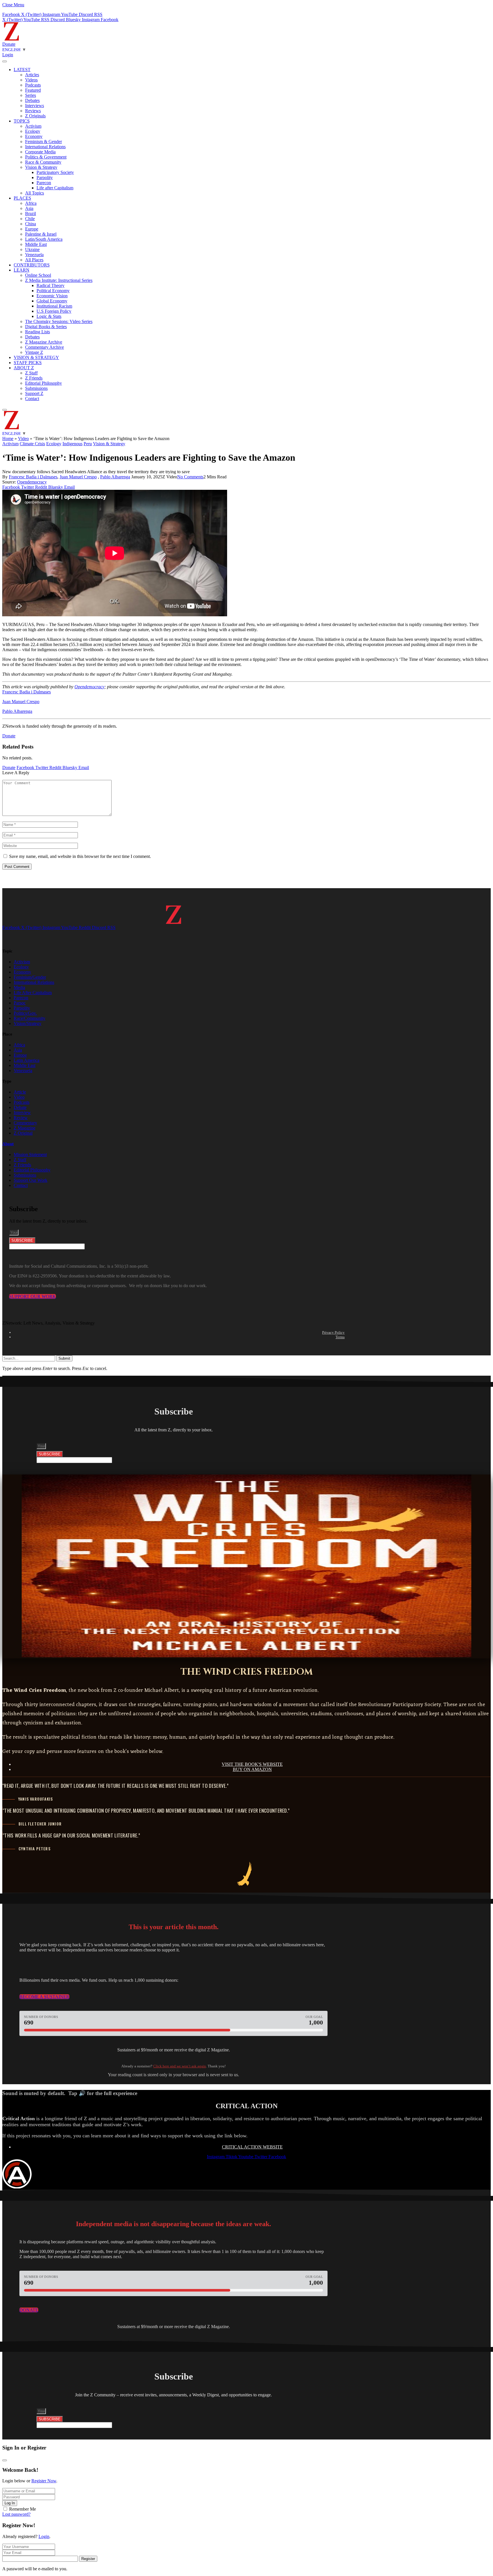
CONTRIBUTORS (32, 265)
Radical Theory (50, 285)
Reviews (33, 111)
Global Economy (52, 301)
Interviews (35, 106)
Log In (10, 2503)
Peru (88, 444)
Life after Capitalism (55, 188)
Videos (31, 80)
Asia (29, 208)
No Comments (190, 477)
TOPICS (22, 121)
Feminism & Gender (44, 142)
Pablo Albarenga (115, 477)
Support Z (34, 393)
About (8, 1144)
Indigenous (72, 444)
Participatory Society (55, 172)
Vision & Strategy (41, 167)
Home (8, 439)
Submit (64, 1358)
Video (23, 439)
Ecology (33, 131)
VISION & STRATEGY (36, 357)
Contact (32, 399)
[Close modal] (5, 2460)
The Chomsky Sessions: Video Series (59, 321)
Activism (33, 126)
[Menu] (5, 61)
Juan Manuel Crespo (78, 477)
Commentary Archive (45, 347)
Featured (33, 90)
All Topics (35, 193)
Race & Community (43, 162)
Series (31, 95)
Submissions (36, 388)
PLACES (22, 198)
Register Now (44, 2481)
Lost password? (16, 2514)
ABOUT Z (24, 368)
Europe (32, 229)
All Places (34, 260)
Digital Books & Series (46, 327)
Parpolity (45, 177)
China (31, 224)
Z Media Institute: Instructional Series (59, 280)
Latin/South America (44, 239)
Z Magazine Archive (44, 342)
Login (44, 2536)
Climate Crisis (32, 444)
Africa (31, 203)
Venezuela (34, 255)
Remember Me (23, 2509)
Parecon (44, 183)
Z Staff (31, 373)
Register (88, 2559)
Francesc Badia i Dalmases (33, 477)
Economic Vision (52, 296)
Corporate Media (40, 152)
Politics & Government (46, 157)
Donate (9, 44)
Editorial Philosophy (44, 383)
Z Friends (34, 378)
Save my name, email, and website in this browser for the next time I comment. (80, 856)
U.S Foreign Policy (54, 311)
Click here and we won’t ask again (180, 2066)
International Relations (45, 147)
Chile (30, 219)
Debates (32, 100)
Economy (34, 136)
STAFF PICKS (28, 363)
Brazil (31, 213)
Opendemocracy (32, 482)
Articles (32, 75)
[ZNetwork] (11, 39)
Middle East (36, 244)
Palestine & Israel (41, 234)
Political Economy (53, 291)
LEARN (22, 270)
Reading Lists (38, 332)
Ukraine (32, 249)
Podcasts (33, 85)
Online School (38, 275)
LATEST (22, 70)
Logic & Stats (49, 316)
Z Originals (35, 116)
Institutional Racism (54, 306)
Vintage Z (34, 352)
